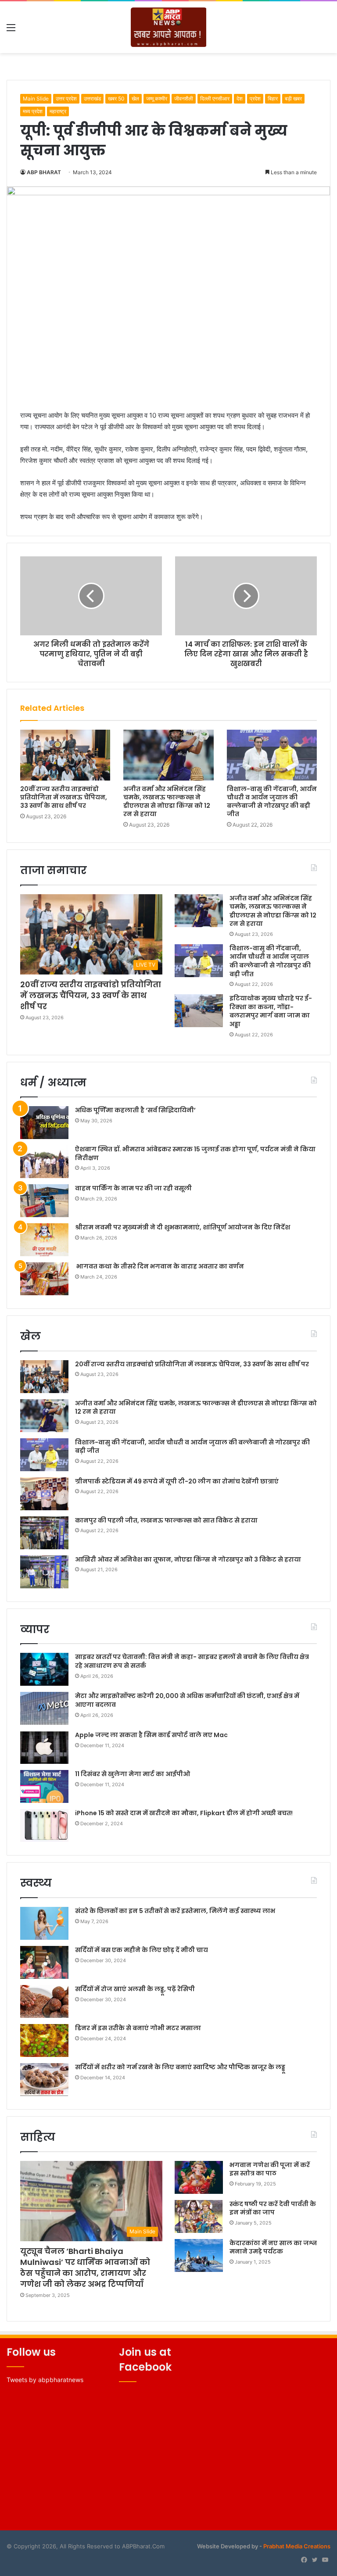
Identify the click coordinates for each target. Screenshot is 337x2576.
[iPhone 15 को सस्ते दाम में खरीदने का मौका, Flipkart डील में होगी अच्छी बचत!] (44, 1825)
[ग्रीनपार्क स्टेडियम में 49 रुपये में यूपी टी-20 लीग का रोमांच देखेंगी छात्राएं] (44, 1494)
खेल (135, 99)
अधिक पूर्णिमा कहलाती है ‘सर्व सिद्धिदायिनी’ (135, 1110)
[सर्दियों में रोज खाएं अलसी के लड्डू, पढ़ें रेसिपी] (44, 2001)
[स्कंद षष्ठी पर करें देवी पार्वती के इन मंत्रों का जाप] (199, 2216)
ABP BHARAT (44, 172)
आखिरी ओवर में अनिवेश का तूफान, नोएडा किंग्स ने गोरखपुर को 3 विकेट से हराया (188, 1559)
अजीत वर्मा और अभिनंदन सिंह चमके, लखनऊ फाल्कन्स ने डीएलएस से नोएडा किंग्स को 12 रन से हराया (167, 801)
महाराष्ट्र (58, 111)
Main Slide (36, 99)
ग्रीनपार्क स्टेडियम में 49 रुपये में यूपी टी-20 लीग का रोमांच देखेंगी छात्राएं (177, 1481)
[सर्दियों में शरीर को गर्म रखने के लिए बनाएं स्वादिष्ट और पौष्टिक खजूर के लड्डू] (44, 2080)
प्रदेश (255, 99)
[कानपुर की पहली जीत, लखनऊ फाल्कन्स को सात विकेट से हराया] (44, 1533)
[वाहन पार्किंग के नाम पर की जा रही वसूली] (44, 1201)
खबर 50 (116, 99)
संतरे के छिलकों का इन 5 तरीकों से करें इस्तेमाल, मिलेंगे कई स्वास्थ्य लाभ (175, 1911)
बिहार (273, 99)
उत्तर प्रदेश (66, 99)
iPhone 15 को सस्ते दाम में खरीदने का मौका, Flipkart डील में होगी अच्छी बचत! (184, 1813)
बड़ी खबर (293, 99)
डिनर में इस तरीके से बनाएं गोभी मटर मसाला (138, 2028)
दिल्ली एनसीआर (215, 99)
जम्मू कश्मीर (157, 99)
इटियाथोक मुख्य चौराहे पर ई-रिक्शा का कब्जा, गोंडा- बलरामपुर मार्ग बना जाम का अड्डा (271, 1011)
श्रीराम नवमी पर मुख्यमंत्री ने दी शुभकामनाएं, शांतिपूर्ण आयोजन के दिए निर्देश (183, 1227)
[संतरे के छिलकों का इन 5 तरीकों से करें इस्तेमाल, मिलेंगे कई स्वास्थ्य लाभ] (44, 1923)
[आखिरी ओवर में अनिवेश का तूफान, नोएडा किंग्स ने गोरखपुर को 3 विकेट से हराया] (44, 1572)
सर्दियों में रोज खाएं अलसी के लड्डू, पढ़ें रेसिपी (135, 1989)
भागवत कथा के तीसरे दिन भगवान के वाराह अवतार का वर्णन (160, 1266)
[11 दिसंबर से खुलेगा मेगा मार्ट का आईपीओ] (44, 1786)
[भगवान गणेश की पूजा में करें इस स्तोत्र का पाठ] (199, 2177)
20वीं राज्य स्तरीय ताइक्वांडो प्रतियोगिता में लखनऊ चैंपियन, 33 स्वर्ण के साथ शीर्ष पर (64, 797)
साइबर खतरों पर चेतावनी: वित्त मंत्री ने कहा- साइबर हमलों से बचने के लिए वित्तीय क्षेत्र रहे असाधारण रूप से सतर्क (192, 1661)
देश (240, 99)
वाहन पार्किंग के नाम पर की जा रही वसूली (133, 1188)
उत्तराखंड (92, 99)
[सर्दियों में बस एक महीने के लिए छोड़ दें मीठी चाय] (44, 1962)
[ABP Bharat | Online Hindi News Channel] (169, 27)
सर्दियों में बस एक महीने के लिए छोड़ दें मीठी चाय (142, 1950)
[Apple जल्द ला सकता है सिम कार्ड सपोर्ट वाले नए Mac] (44, 1747)
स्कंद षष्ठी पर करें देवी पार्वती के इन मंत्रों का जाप (273, 2208)
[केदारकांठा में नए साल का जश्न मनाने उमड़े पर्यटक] (199, 2255)
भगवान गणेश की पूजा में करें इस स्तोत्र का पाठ (270, 2169)
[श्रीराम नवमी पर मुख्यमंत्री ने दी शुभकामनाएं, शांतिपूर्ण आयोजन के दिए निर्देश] (44, 1240)
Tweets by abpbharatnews (45, 2380)
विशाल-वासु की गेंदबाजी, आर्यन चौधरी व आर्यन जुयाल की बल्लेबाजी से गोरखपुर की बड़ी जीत (272, 801)
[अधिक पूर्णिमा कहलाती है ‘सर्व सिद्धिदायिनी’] (44, 1123)
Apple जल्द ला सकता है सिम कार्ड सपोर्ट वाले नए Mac (151, 1735)
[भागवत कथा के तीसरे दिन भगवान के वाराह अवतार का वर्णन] (44, 1279)
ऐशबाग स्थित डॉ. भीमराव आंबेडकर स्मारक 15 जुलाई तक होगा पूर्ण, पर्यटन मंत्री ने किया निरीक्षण (195, 1154)
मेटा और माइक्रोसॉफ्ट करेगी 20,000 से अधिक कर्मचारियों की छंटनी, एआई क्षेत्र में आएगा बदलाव (187, 1700)
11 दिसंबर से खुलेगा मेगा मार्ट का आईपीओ (133, 1774)
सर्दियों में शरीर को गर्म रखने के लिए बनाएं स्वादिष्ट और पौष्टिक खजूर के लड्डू (180, 2067)
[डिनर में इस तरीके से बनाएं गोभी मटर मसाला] (44, 2040)
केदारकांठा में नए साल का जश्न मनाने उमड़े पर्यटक (273, 2247)
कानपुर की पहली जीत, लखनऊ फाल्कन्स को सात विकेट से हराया (166, 1520)
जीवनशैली (184, 99)
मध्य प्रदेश (33, 111)
